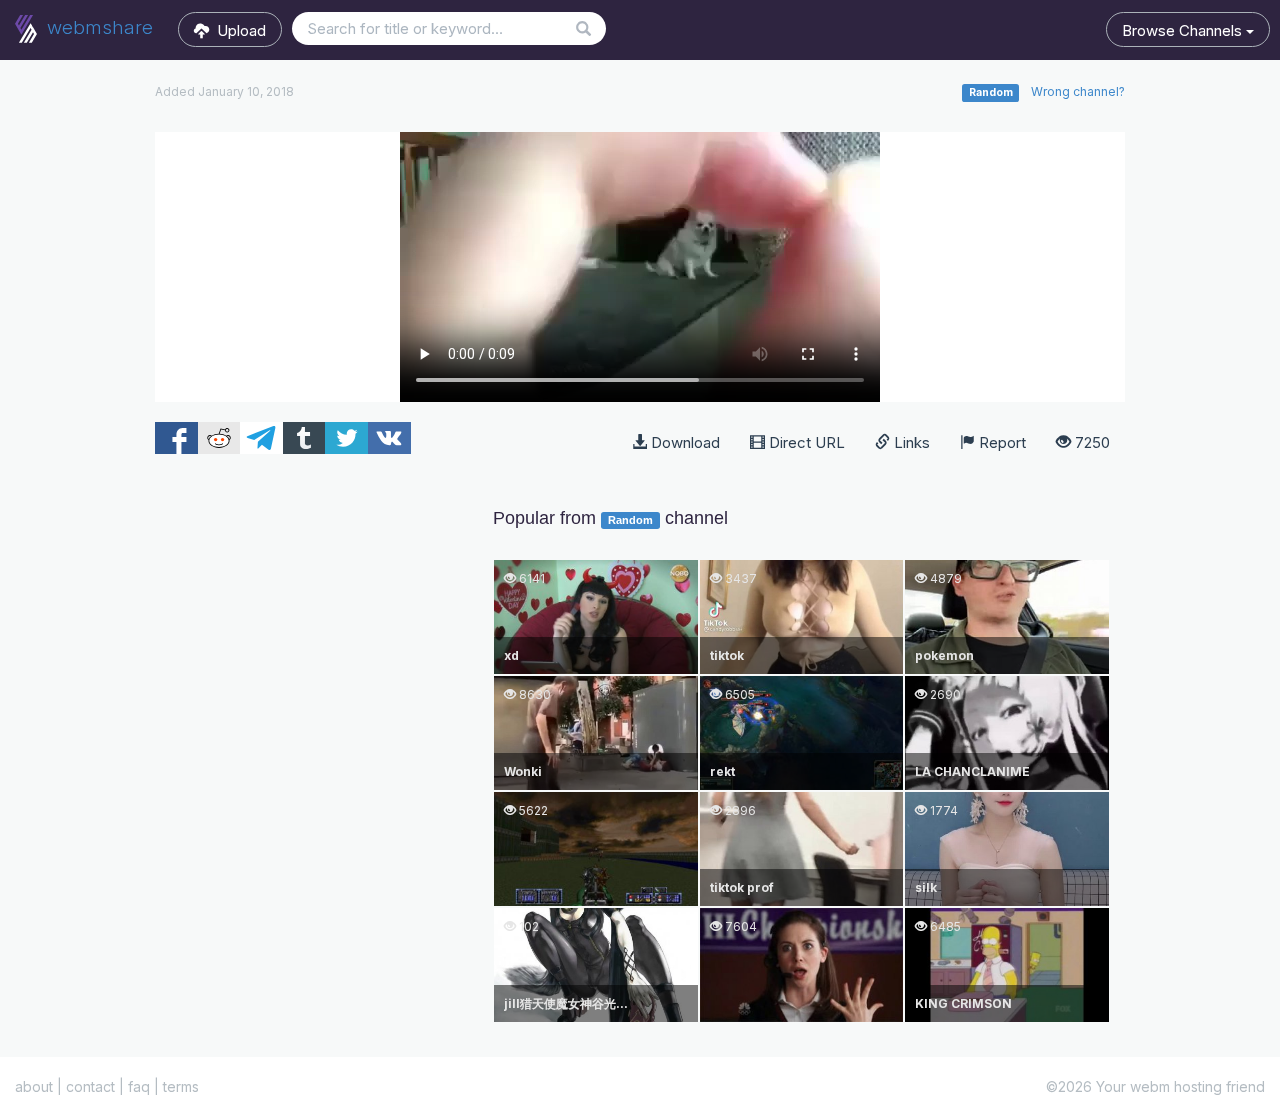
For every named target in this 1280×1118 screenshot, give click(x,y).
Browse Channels (1184, 30)
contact (90, 1086)
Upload (237, 30)
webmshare (97, 27)
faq (139, 1086)
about (34, 1086)
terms (181, 1086)
